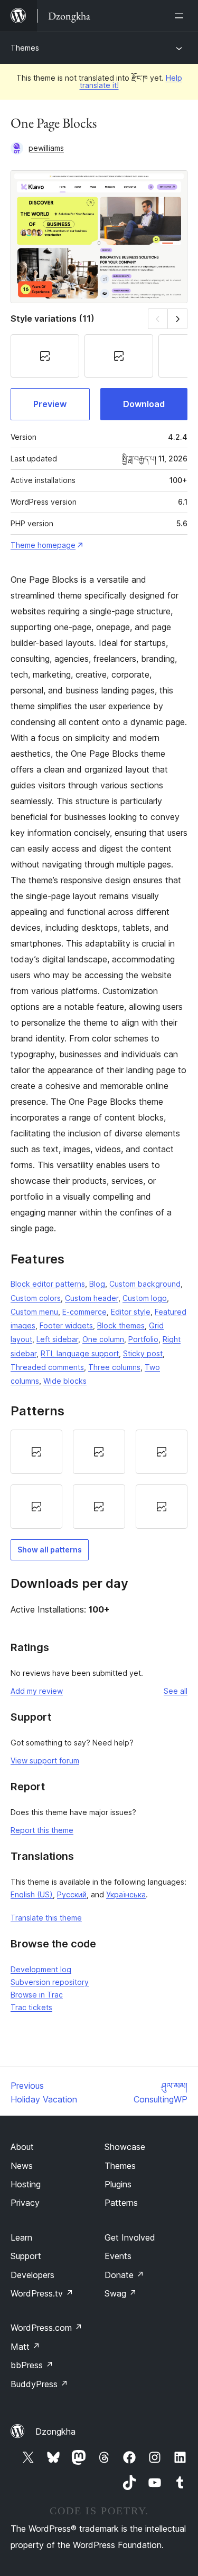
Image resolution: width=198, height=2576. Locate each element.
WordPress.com (46, 2328)
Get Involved (130, 2237)
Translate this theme (46, 1918)
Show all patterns (50, 1550)
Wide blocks (65, 1381)
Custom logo (145, 1298)
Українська (126, 1894)
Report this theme (42, 1830)
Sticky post (143, 1353)
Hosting (26, 2184)
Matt (25, 2347)
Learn (21, 2237)
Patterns (121, 2203)
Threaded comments (47, 1367)
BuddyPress (39, 2384)
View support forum (45, 1760)
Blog (97, 1284)
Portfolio (143, 1339)
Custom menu (34, 1312)
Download (144, 404)
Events (118, 2256)
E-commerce (84, 1312)
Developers (32, 2275)
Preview (50, 404)
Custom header (92, 1298)
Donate (124, 2275)
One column (103, 1339)
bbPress (32, 2365)
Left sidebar (57, 1339)
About (22, 2147)
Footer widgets (66, 1325)
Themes (25, 48)
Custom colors (36, 1298)
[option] (36, 1452)
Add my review (37, 1691)
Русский (72, 1894)
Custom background (145, 1284)
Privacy (25, 2203)
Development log (41, 1969)
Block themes (121, 1325)
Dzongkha (55, 2432)
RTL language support (80, 1353)
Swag (121, 2293)
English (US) (32, 1894)
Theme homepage (43, 545)
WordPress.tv (42, 2293)
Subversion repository (50, 1982)
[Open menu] (181, 16)
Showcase (125, 2147)
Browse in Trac (37, 1995)
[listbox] (99, 1479)
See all (176, 1691)
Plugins (118, 2184)
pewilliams (46, 148)
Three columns (114, 1367)
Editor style (131, 1312)
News (22, 2166)
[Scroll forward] (178, 319)
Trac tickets (31, 2007)
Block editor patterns (48, 1284)
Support (26, 2256)
